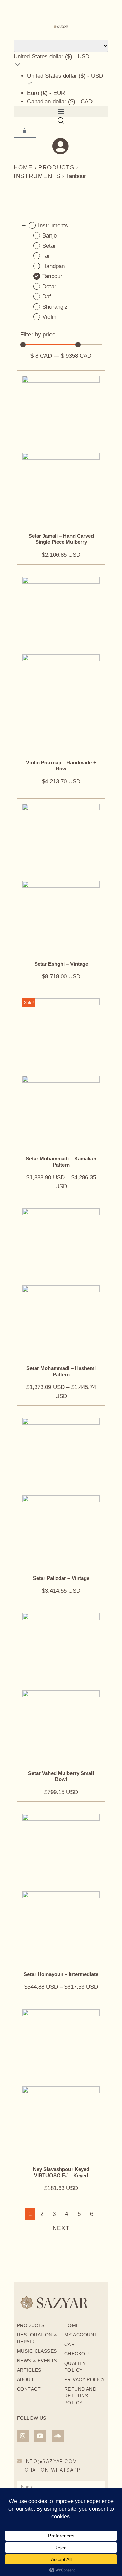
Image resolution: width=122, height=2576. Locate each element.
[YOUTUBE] (40, 2436)
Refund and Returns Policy (80, 2396)
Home (23, 168)
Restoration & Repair (37, 2338)
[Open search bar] (61, 121)
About (25, 2379)
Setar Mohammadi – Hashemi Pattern (61, 1371)
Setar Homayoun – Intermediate (61, 1974)
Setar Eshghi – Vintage (61, 964)
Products (56, 168)
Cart (71, 2344)
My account (81, 2335)
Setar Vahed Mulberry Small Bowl (61, 1776)
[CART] (25, 131)
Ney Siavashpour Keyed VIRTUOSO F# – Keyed (61, 2172)
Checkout (78, 2354)
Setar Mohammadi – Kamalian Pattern (61, 1162)
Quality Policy (75, 2367)
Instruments (37, 176)
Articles (29, 2370)
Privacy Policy (85, 2379)
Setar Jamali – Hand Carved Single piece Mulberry (61, 539)
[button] (61, 112)
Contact (29, 2389)
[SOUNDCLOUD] (58, 2436)
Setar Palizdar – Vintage (61, 1578)
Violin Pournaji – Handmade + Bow (61, 766)
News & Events (37, 2361)
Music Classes (37, 2351)
